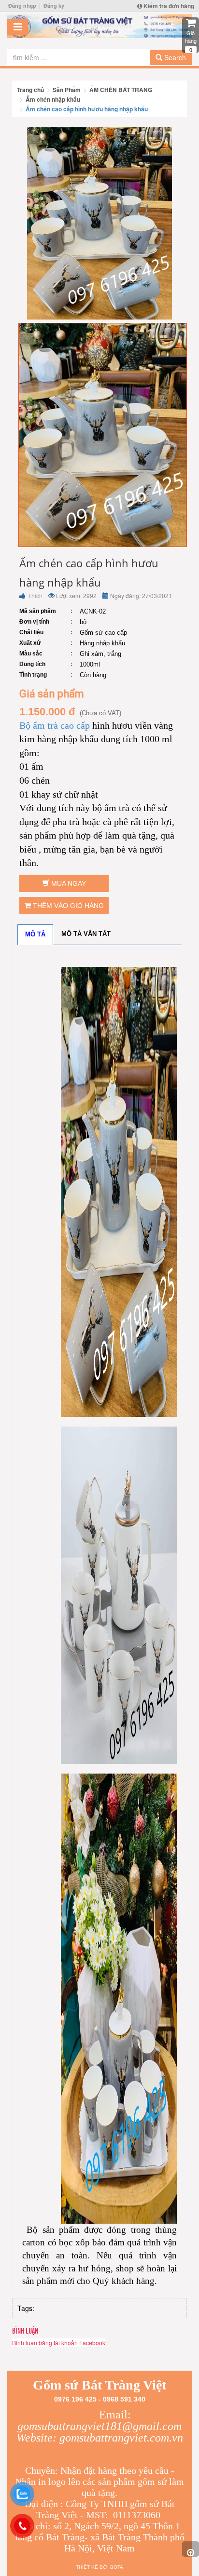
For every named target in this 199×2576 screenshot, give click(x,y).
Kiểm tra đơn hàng (168, 6)
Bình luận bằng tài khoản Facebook (59, 2342)
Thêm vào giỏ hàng (67, 906)
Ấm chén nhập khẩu (53, 99)
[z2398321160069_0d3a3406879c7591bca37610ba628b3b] (103, 434)
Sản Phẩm (67, 90)
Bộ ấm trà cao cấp (55, 725)
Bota (117, 2567)
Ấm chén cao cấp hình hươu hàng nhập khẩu (87, 109)
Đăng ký (54, 6)
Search (174, 57)
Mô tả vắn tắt (86, 934)
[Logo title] (99, 26)
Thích (35, 595)
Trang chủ (30, 90)
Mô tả (35, 934)
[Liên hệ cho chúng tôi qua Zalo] (22, 2494)
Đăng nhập (22, 6)
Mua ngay (68, 883)
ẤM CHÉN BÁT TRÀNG (121, 90)
